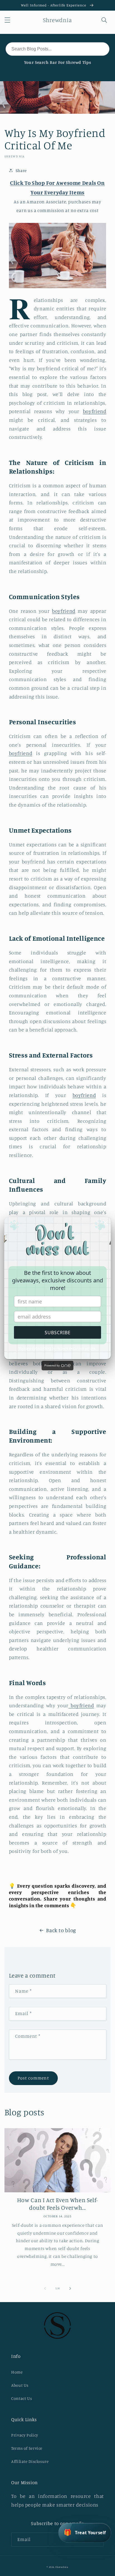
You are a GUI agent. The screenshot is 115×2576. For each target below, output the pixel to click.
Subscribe (58, 1333)
